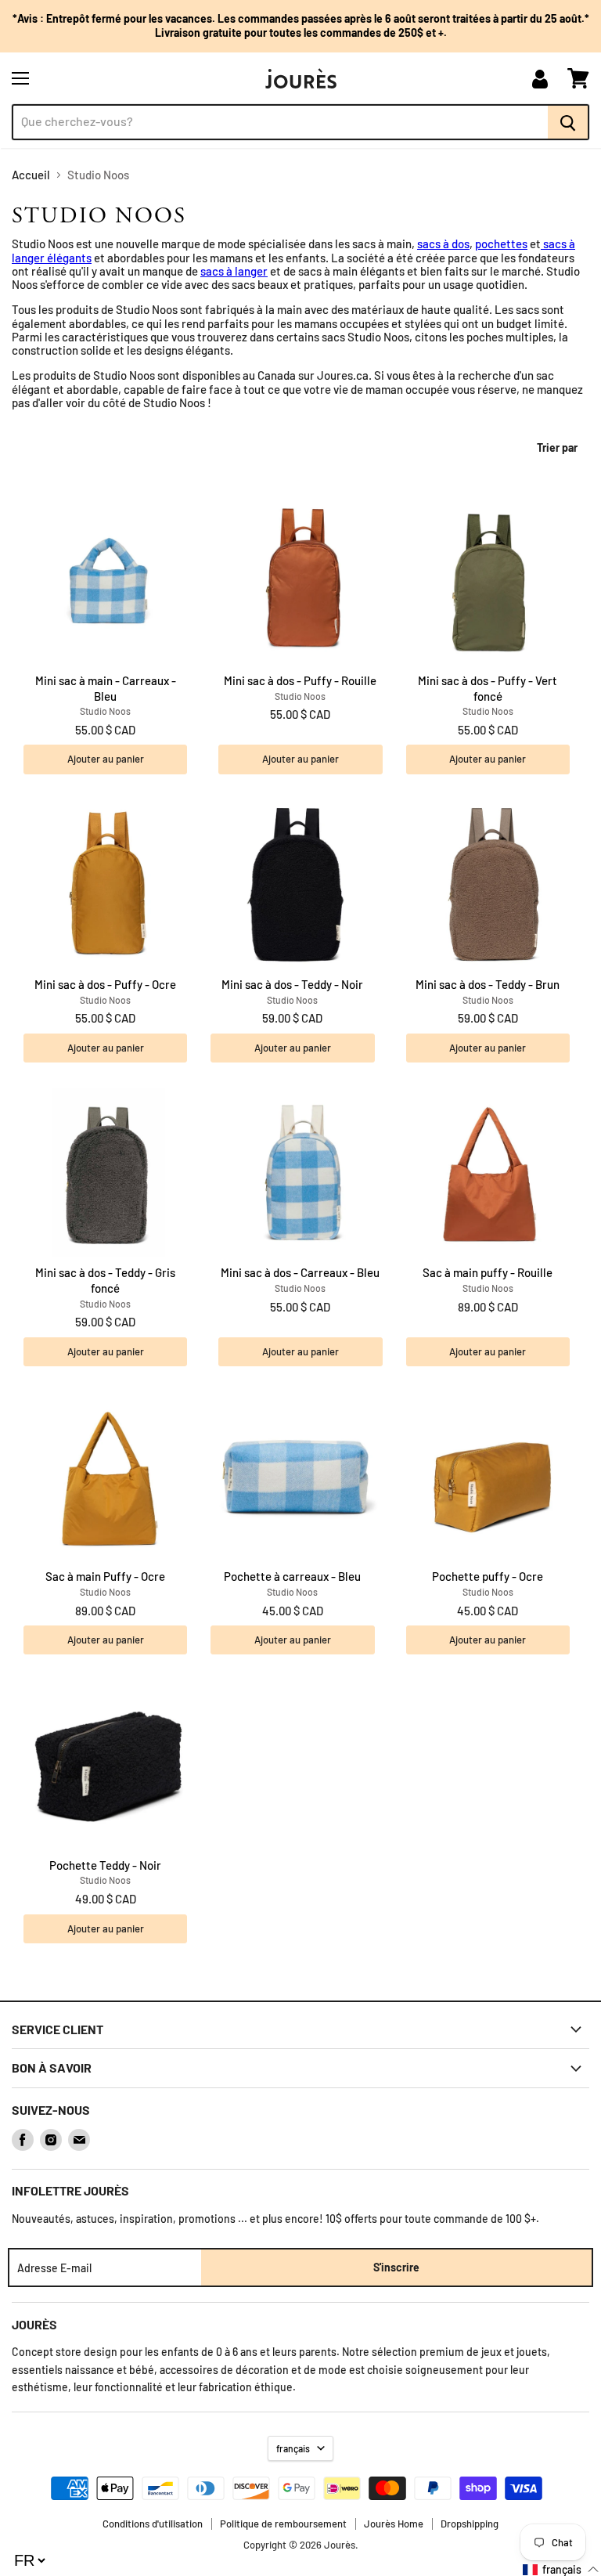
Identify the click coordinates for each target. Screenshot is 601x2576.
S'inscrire (396, 2267)
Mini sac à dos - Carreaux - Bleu (300, 1272)
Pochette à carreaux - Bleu (292, 1576)
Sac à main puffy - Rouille (488, 1272)
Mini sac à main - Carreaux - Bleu (106, 688)
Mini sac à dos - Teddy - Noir (292, 984)
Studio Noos (105, 711)
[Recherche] (569, 122)
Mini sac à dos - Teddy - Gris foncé (105, 1280)
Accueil (31, 175)
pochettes (501, 244)
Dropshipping (470, 2524)
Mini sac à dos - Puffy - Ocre (105, 984)
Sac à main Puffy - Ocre (105, 1576)
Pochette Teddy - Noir (105, 1865)
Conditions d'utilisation (153, 2524)
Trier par (557, 448)
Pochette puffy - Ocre (488, 1576)
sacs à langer (234, 271)
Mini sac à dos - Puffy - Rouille (300, 680)
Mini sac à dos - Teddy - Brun (488, 984)
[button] (561, 2569)
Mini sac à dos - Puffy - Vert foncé (488, 688)
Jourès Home (394, 2524)
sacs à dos (443, 244)
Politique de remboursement (283, 2524)
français (293, 2448)
